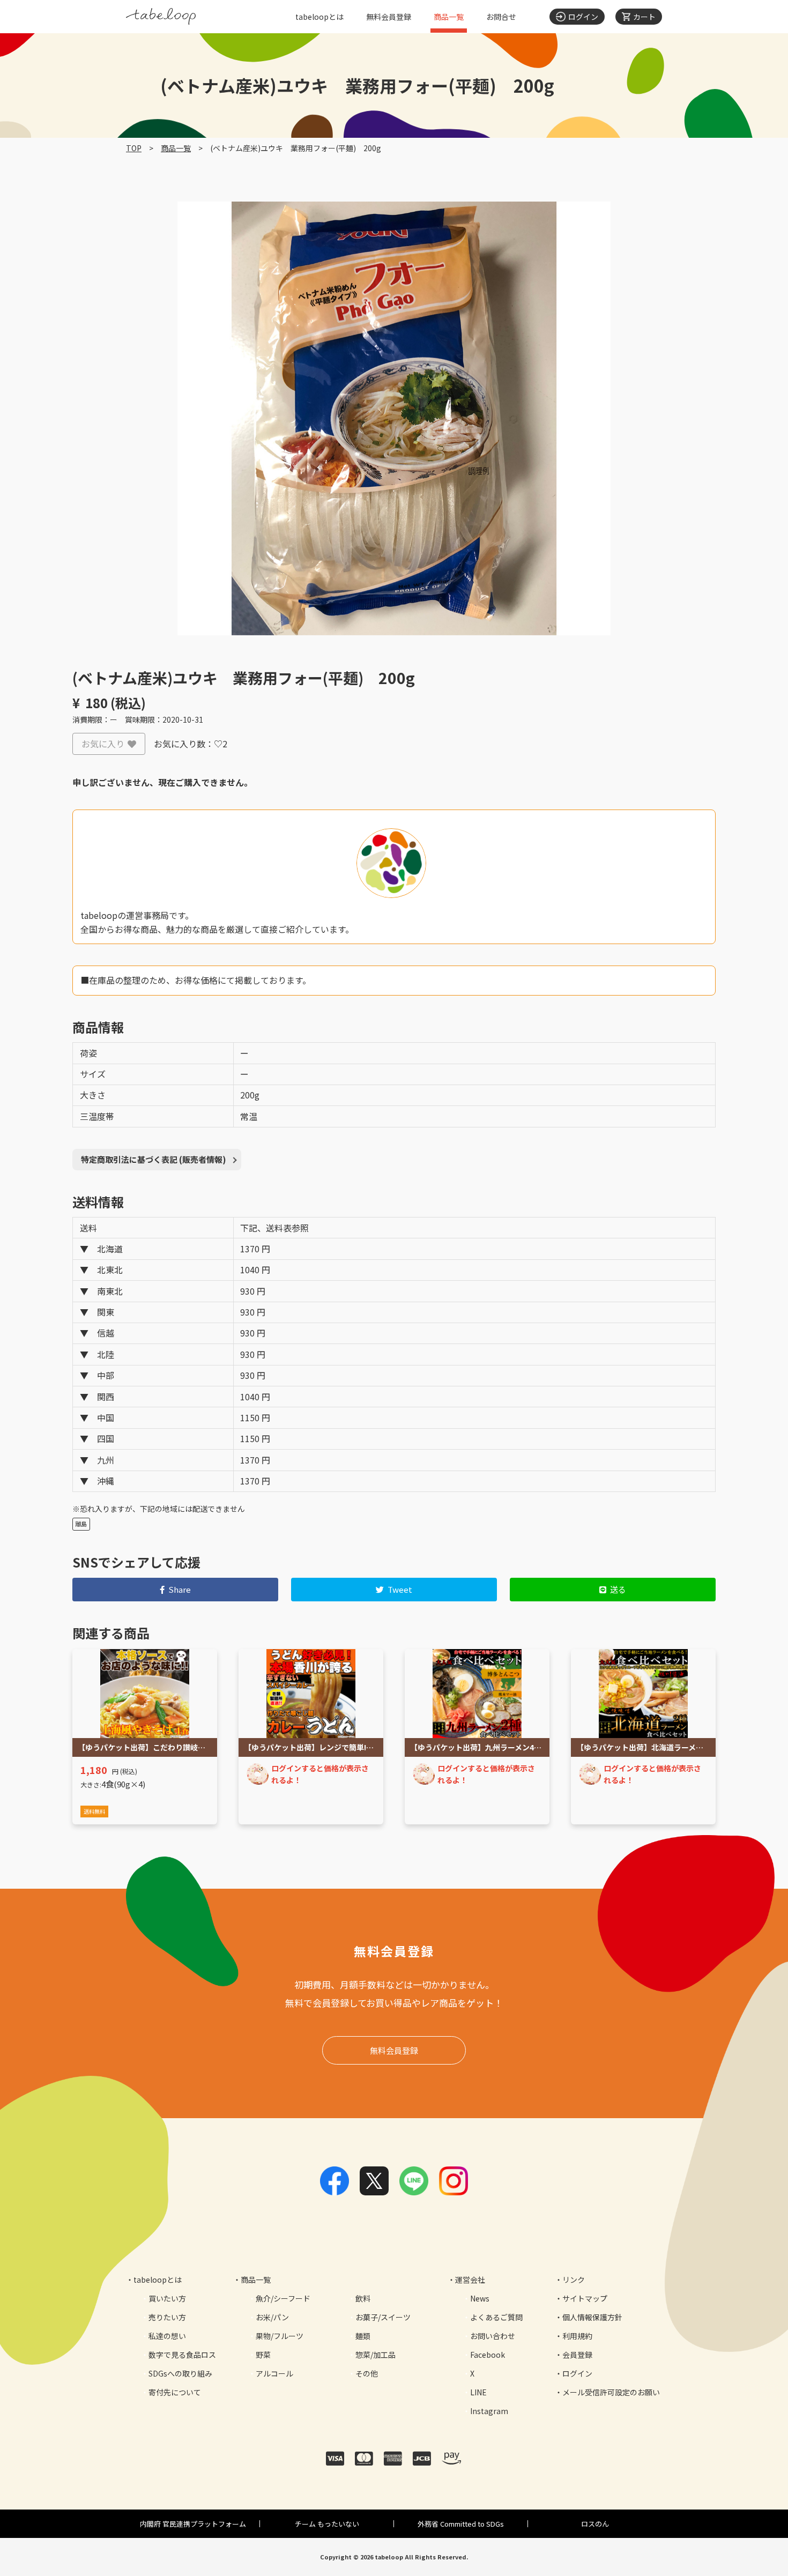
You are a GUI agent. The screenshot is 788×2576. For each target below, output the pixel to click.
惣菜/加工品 (376, 2355)
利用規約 (577, 2336)
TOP (134, 148)
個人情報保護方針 (592, 2317)
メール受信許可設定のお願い (611, 2392)
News (480, 2298)
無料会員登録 (389, 17)
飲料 (363, 2298)
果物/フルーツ (280, 2336)
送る (618, 1589)
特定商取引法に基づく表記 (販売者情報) (154, 1159)
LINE (478, 2392)
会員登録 (577, 2355)
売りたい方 (167, 2317)
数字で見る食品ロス (182, 2355)
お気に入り (103, 744)
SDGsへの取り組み (180, 2373)
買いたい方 (167, 2298)
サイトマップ (585, 2298)
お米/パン (272, 2317)
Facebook (488, 2355)
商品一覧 (449, 17)
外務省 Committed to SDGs (461, 2524)
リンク (574, 2280)
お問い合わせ (493, 2336)
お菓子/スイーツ (383, 2317)
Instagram (489, 2411)
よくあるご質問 (496, 2317)
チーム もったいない (327, 2524)
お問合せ (501, 17)
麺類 (363, 2336)
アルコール (274, 2373)
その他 (367, 2373)
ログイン (577, 2373)
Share (180, 1589)
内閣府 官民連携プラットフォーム (193, 2524)
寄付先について (175, 2392)
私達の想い (167, 2336)
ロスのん (595, 2524)
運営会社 (470, 2280)
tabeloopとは (319, 17)
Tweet (400, 1589)
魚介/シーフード (283, 2298)
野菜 (263, 2355)
